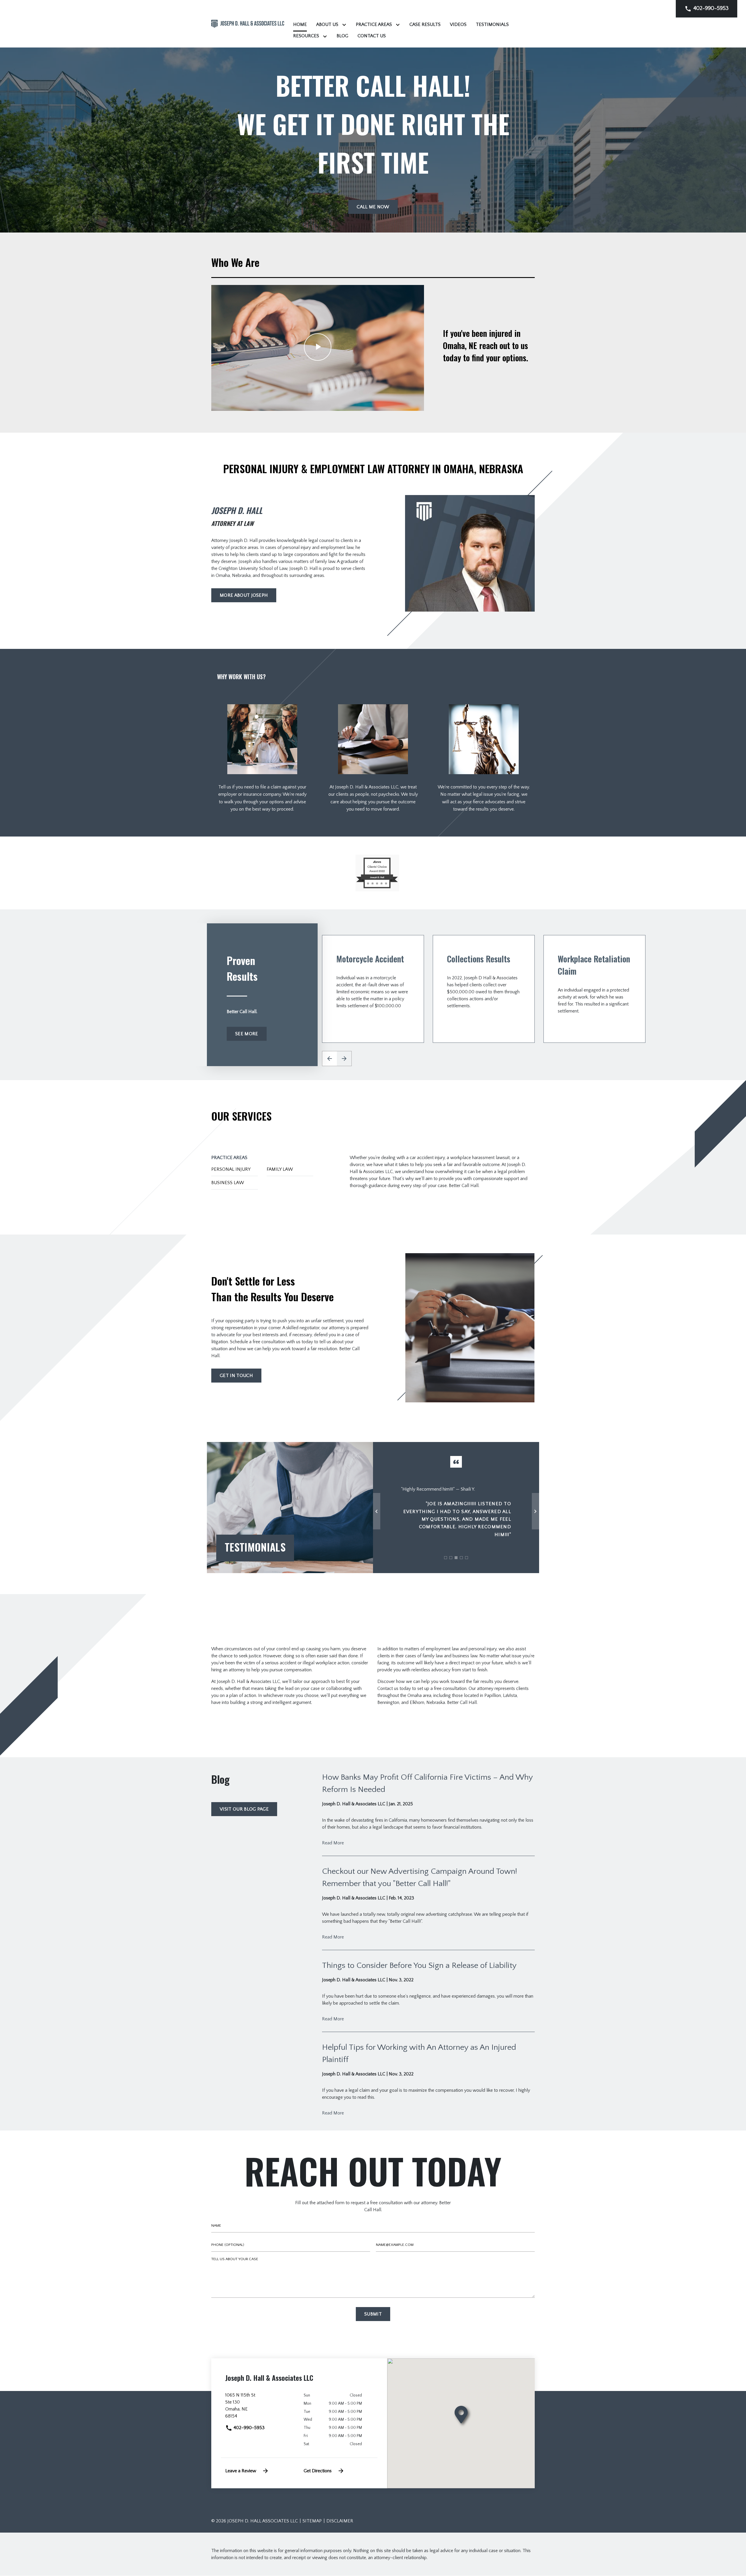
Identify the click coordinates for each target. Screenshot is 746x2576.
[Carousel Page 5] (467, 1558)
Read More (333, 1843)
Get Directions (318, 2471)
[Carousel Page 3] (456, 1558)
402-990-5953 (248, 2428)
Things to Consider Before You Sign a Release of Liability (419, 1965)
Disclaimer (340, 2521)
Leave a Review (241, 2471)
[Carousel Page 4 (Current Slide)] (461, 1558)
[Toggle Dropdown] (345, 25)
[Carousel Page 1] (446, 1558)
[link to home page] (248, 23)
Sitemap (312, 2521)
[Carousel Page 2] (451, 1558)
